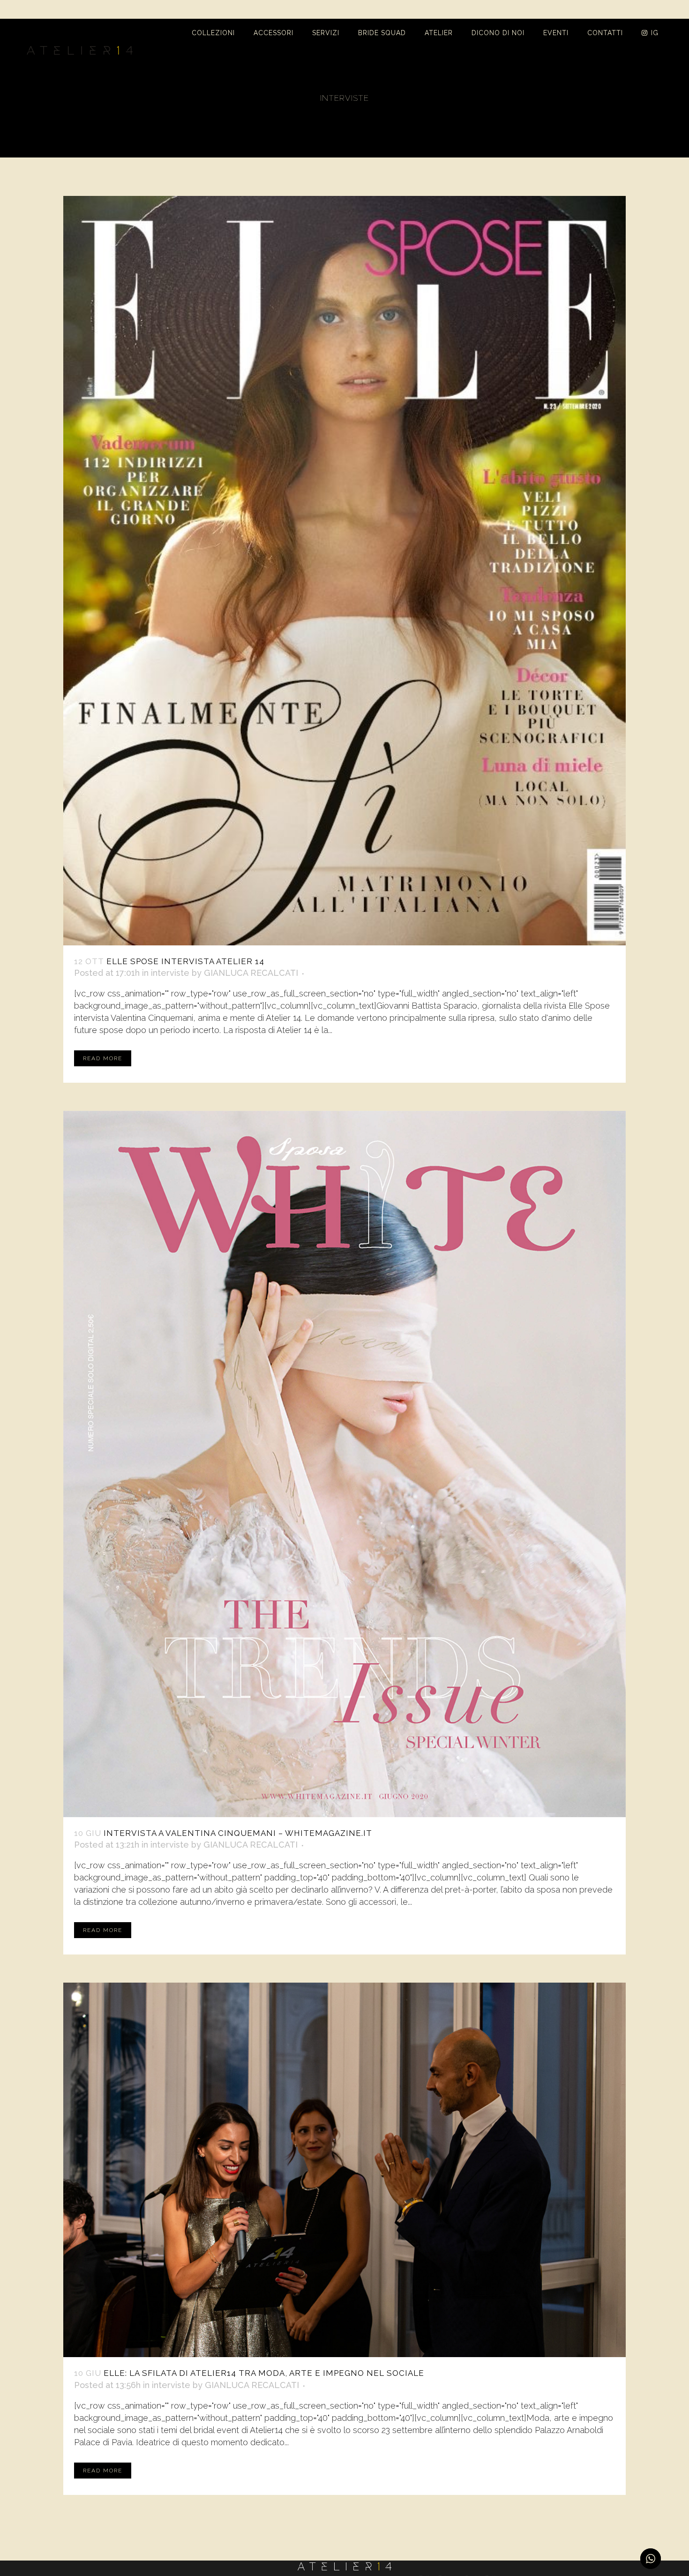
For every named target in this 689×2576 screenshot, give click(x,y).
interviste (170, 973)
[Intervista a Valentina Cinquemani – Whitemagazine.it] (344, 1464)
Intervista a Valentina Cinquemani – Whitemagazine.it (238, 1833)
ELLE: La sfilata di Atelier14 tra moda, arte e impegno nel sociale (264, 2373)
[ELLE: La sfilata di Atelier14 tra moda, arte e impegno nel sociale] (344, 2170)
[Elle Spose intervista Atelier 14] (344, 571)
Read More (103, 1058)
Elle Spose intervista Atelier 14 (185, 961)
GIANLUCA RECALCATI (251, 973)
